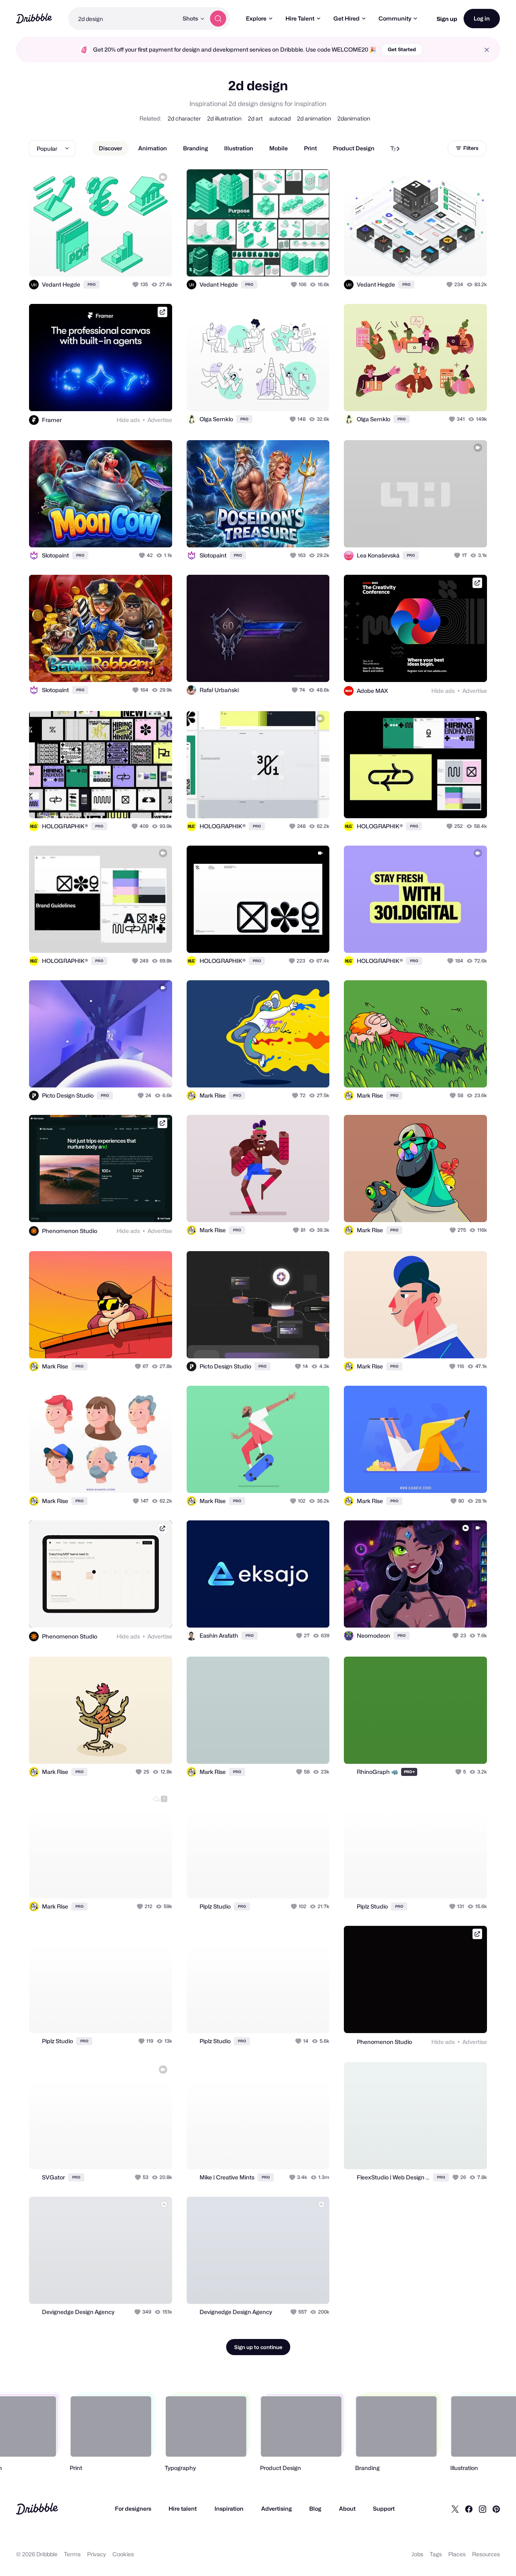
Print (310, 148)
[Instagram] (483, 2509)
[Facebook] (469, 2509)
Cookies (123, 2554)
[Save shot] (141, 262)
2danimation (354, 118)
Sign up (447, 19)
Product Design (354, 148)
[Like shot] (157, 262)
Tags (436, 2554)
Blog (315, 2508)
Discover (110, 148)
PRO (92, 284)
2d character (184, 118)
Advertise (160, 420)
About (347, 2508)
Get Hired (346, 18)
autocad (280, 118)
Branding (196, 148)
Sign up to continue (258, 2347)
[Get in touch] (125, 262)
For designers (133, 2508)
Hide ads (128, 420)
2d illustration (224, 118)
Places (457, 2554)
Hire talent (183, 2508)
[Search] (218, 19)
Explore (256, 18)
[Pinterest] (496, 2509)
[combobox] (123, 19)
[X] (455, 2509)
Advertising (277, 2508)
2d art (255, 118)
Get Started (402, 49)
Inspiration (229, 2508)
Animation (153, 148)
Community (395, 18)
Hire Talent (300, 18)
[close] (487, 50)
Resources (486, 2554)
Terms (72, 2554)
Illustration (239, 148)
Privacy (97, 2554)
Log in (482, 18)
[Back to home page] (34, 18)
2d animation (314, 118)
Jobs (417, 2554)
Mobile (279, 148)
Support (384, 2508)
